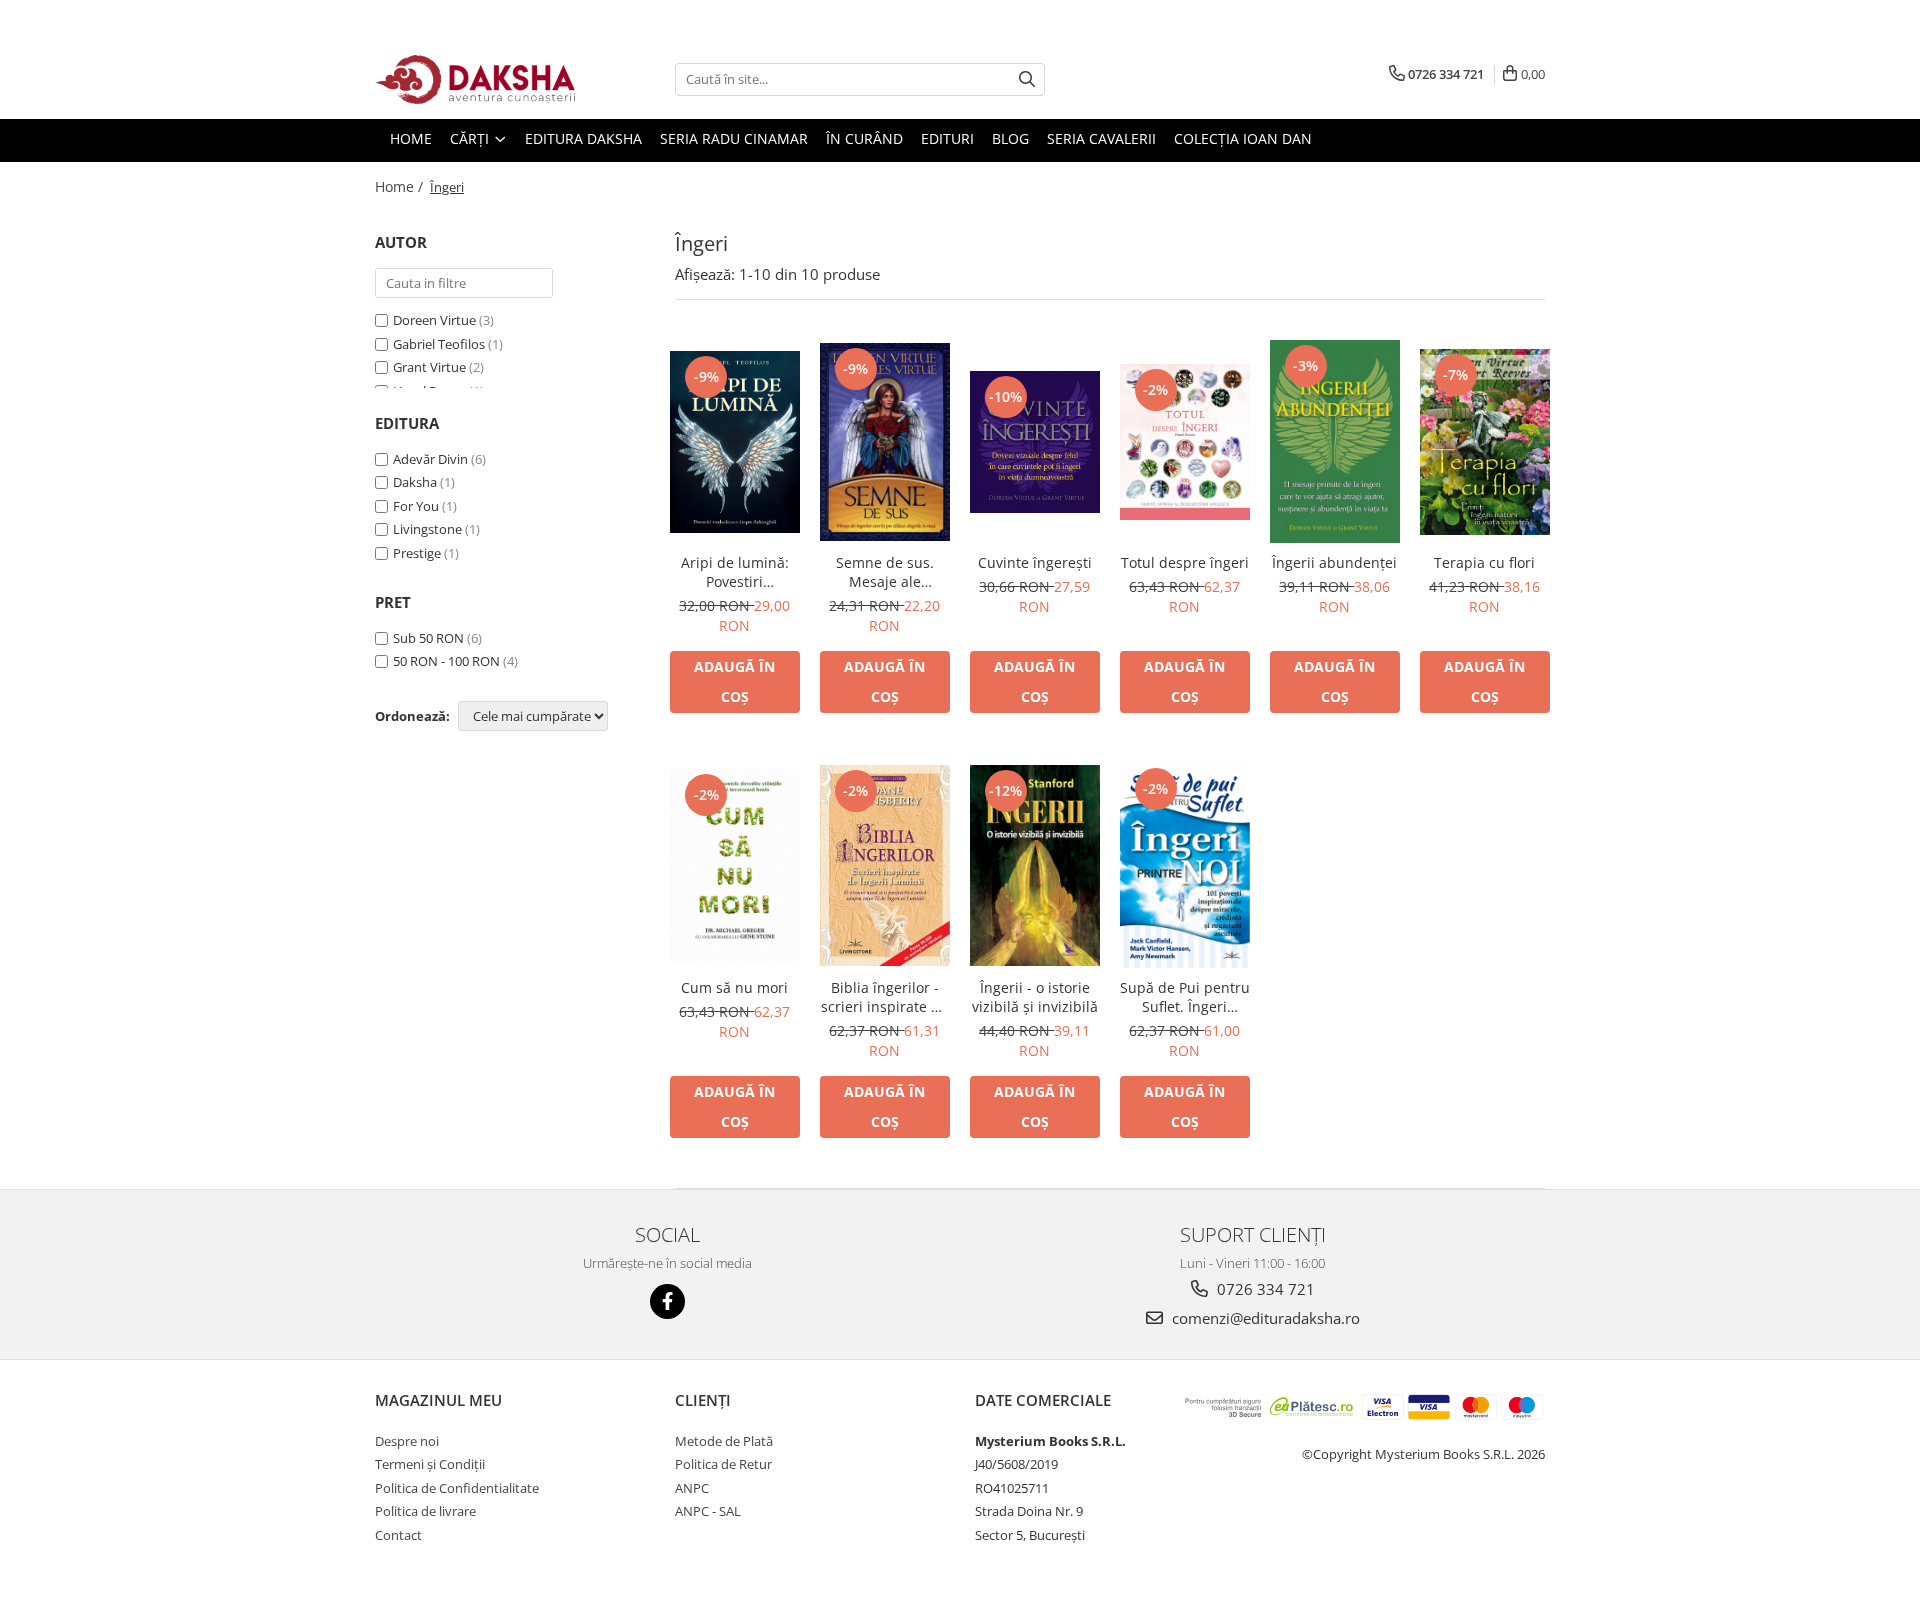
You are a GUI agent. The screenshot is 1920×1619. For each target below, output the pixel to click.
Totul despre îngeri (1185, 562)
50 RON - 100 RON (446, 661)
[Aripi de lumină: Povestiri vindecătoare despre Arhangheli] (735, 442)
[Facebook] (667, 1301)
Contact (398, 1535)
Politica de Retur (723, 1464)
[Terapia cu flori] (1485, 442)
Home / (401, 186)
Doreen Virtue (434, 320)
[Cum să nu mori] (735, 865)
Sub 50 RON (428, 638)
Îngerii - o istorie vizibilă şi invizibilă (1035, 997)
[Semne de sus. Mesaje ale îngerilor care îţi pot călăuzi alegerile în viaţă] (885, 442)
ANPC (692, 1488)
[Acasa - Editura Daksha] (475, 79)
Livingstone (427, 529)
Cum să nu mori (734, 987)
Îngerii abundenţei (1334, 562)
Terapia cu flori (1484, 562)
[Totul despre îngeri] (1185, 442)
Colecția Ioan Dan (1243, 138)
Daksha (415, 482)
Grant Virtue (429, 367)
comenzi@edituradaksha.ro (1264, 1318)
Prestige (417, 553)
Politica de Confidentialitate (457, 1488)
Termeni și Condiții (430, 1464)
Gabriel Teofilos (439, 344)
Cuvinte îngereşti (1035, 562)
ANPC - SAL (708, 1511)
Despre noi (407, 1441)
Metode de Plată (724, 1441)
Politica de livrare (425, 1511)
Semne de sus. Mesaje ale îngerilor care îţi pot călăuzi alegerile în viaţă (884, 572)
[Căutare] (1027, 79)
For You (416, 506)
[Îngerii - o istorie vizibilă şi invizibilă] (1035, 865)
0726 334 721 (1264, 1289)
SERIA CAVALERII (1101, 138)
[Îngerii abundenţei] (1335, 441)
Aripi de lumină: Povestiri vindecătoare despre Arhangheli (734, 572)
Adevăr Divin (430, 459)
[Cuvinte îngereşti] (1035, 442)
